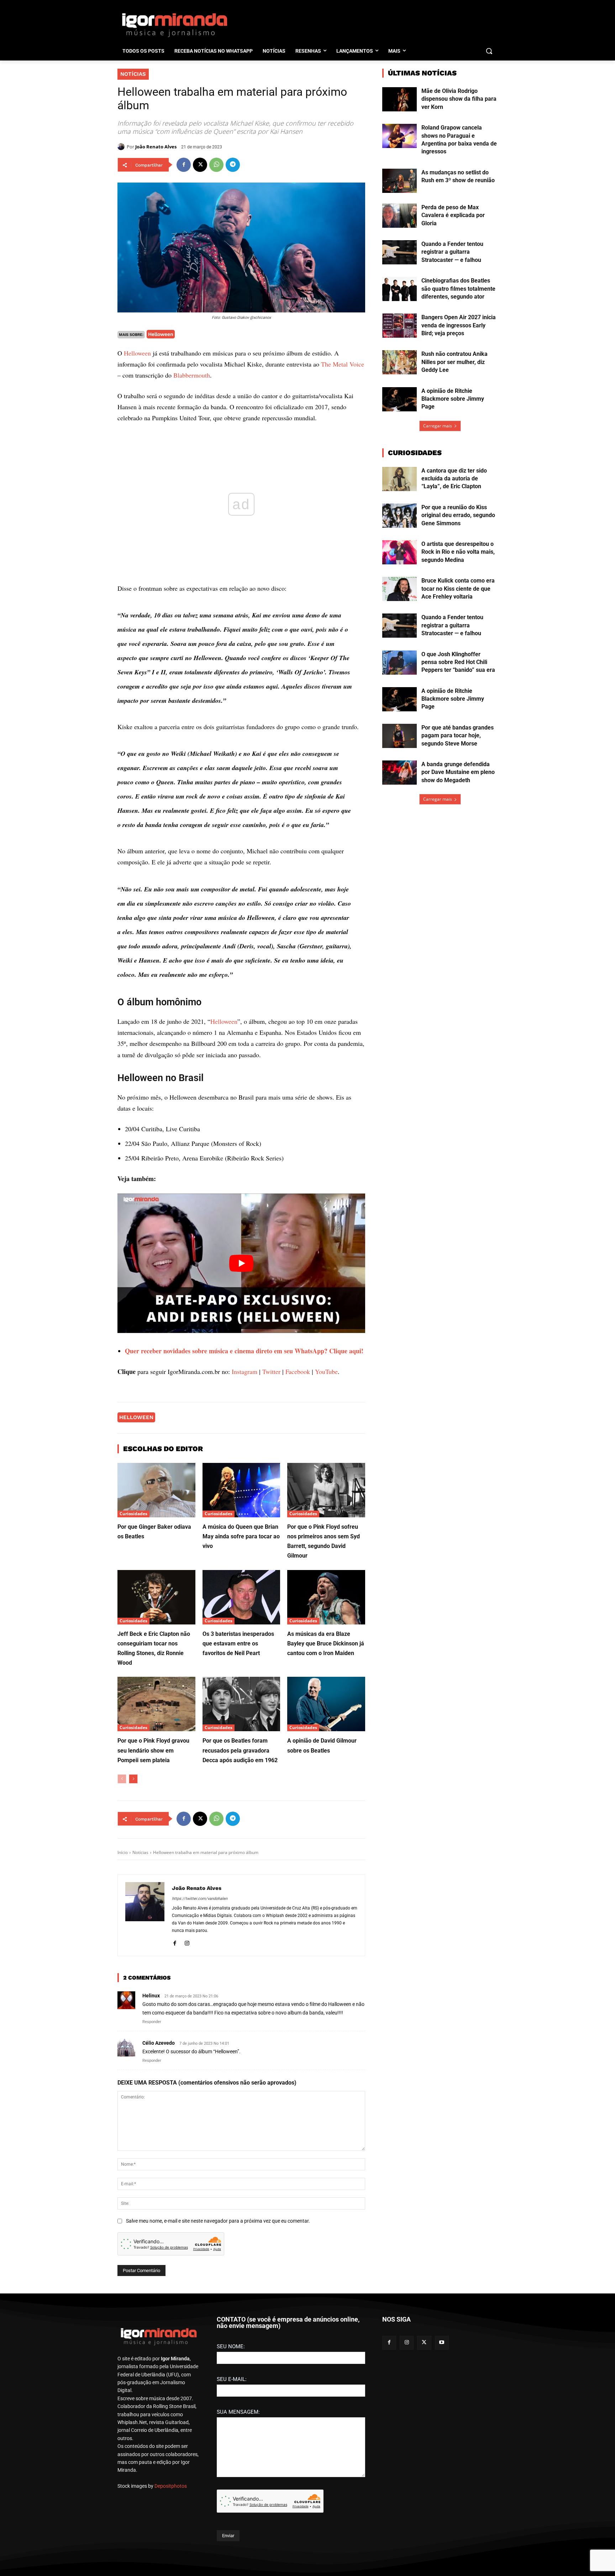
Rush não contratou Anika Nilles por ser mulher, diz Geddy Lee (454, 362)
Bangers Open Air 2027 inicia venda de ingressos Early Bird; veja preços (459, 325)
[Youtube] (442, 2343)
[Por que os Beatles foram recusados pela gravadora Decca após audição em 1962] (241, 1704)
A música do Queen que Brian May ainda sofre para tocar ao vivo (241, 1536)
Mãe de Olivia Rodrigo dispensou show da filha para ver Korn (459, 99)
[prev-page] (122, 1779)
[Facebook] (184, 165)
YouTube (326, 1371)
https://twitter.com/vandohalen (200, 1899)
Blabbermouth (192, 375)
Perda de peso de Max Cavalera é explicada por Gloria (453, 215)
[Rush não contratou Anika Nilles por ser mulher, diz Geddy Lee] (400, 362)
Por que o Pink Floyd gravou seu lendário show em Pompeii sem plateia (153, 1750)
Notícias (133, 74)
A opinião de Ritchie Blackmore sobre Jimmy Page (453, 399)
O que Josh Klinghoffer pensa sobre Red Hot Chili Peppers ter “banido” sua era (458, 662)
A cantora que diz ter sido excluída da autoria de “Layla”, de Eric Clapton (454, 479)
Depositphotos (171, 2486)
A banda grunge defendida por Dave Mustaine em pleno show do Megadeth (458, 772)
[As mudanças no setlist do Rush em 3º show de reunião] (400, 181)
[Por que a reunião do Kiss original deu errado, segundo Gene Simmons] (400, 516)
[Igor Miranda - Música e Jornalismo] (174, 25)
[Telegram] (233, 165)
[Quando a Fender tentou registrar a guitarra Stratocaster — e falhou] (400, 252)
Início (123, 1852)
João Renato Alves (156, 147)
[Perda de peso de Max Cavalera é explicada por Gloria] (400, 216)
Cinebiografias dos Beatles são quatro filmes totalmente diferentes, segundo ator (458, 289)
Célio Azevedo (159, 2043)
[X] (200, 165)
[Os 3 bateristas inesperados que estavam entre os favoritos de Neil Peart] (241, 1597)
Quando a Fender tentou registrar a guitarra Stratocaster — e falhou (452, 252)
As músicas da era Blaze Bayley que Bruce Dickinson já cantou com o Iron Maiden (326, 1643)
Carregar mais (438, 426)
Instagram (245, 1371)
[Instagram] (187, 1942)
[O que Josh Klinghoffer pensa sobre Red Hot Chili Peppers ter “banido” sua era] (400, 663)
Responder (152, 2022)
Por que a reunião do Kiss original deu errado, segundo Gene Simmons (458, 515)
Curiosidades (133, 1514)
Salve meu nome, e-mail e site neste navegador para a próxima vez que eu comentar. (218, 2221)
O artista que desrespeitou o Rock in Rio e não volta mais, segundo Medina (458, 552)
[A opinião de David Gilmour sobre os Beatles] (326, 1704)
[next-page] (133, 1779)
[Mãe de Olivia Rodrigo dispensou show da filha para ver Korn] (400, 99)
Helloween (161, 334)
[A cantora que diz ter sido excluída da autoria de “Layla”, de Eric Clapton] (400, 479)
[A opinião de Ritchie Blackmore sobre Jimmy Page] (400, 399)
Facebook (298, 1371)
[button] (489, 51)
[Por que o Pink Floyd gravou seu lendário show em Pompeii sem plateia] (156, 1704)
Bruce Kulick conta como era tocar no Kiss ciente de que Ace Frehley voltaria (458, 589)
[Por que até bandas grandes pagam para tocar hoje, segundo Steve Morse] (400, 736)
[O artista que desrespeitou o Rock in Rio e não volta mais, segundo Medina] (400, 552)
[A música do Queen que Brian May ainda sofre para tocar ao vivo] (241, 1490)
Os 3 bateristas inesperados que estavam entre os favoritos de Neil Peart (238, 1643)
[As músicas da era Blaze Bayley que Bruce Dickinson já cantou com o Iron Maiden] (326, 1597)
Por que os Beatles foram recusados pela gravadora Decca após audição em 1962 (240, 1750)
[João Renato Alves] (122, 147)
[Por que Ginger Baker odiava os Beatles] (156, 1490)
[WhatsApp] (216, 165)
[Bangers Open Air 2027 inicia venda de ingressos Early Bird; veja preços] (400, 326)
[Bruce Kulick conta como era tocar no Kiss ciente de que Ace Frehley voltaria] (400, 589)
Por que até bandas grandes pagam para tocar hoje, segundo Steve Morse (458, 736)
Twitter (271, 1371)
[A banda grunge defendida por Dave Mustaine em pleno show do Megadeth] (400, 773)
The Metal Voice (343, 364)
